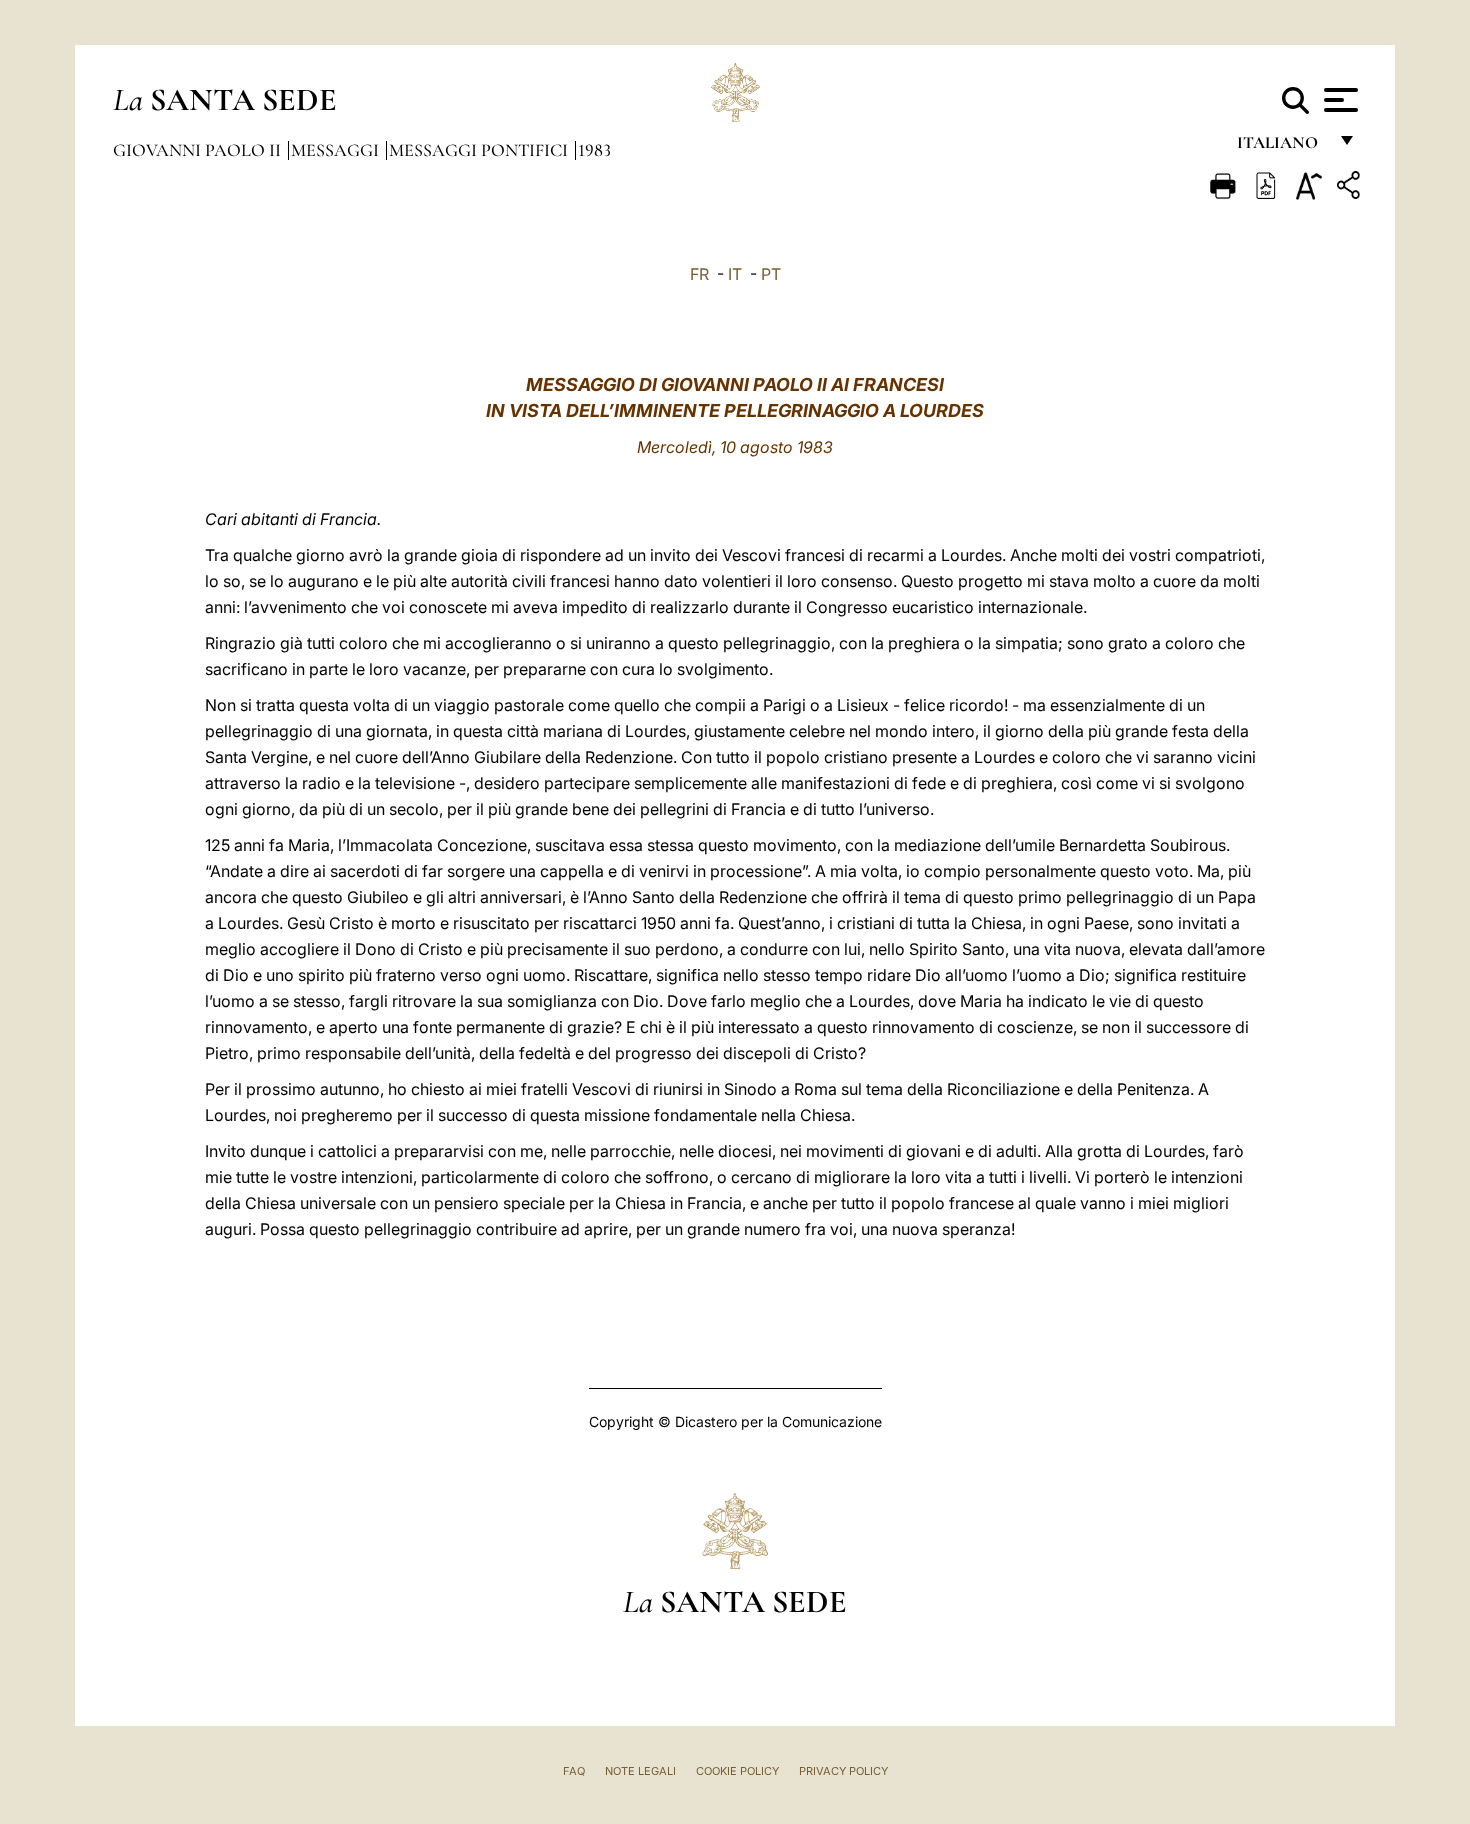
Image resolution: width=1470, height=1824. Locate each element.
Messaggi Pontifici (480, 150)
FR (699, 274)
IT (735, 274)
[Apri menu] (1338, 100)
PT (771, 274)
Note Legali (640, 1771)
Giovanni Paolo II (199, 150)
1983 (594, 150)
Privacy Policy (843, 1771)
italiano (1281, 147)
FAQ (574, 1771)
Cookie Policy (737, 1771)
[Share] (1351, 188)
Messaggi (337, 150)
